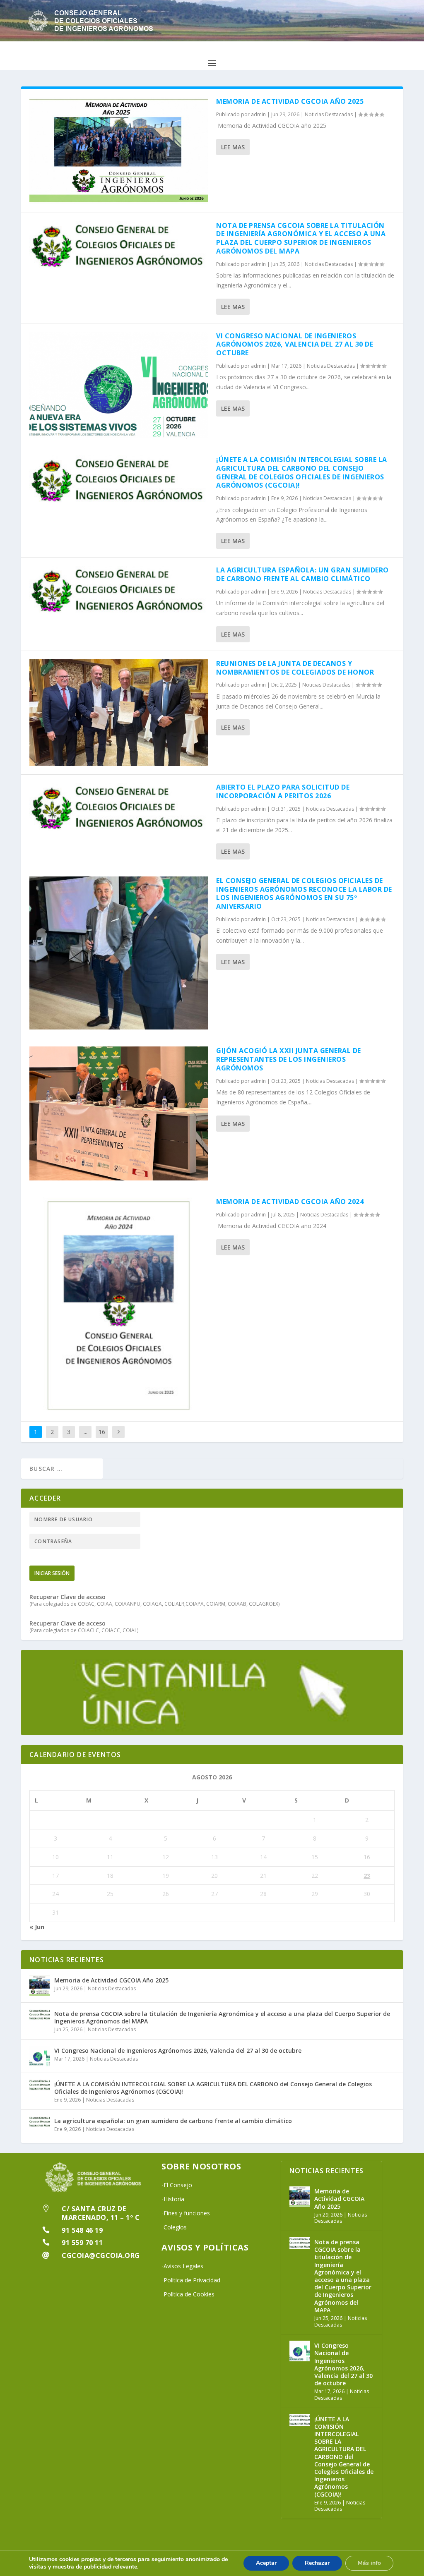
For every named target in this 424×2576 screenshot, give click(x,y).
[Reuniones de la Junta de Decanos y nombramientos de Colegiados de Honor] (119, 713)
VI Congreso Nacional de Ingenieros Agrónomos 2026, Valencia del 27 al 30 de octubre (295, 345)
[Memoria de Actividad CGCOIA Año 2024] (119, 1305)
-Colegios (174, 2227)
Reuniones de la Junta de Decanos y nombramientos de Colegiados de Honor (295, 668)
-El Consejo (177, 2185)
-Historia (173, 2199)
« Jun (37, 1927)
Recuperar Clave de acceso (67, 1597)
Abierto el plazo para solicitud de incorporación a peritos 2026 (283, 791)
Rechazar (317, 2563)
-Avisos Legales (182, 2266)
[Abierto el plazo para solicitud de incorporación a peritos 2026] (119, 807)
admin (258, 114)
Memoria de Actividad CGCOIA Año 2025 (290, 101)
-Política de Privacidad (191, 2280)
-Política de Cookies (188, 2294)
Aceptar (266, 2563)
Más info (369, 2563)
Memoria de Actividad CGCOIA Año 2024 (290, 1202)
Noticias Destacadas (329, 114)
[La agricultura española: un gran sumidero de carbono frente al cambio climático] (119, 590)
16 (102, 1432)
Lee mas (233, 147)
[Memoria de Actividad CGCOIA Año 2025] (119, 151)
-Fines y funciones (186, 2213)
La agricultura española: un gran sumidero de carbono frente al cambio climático (302, 574)
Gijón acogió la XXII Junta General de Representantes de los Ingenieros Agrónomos (289, 1059)
